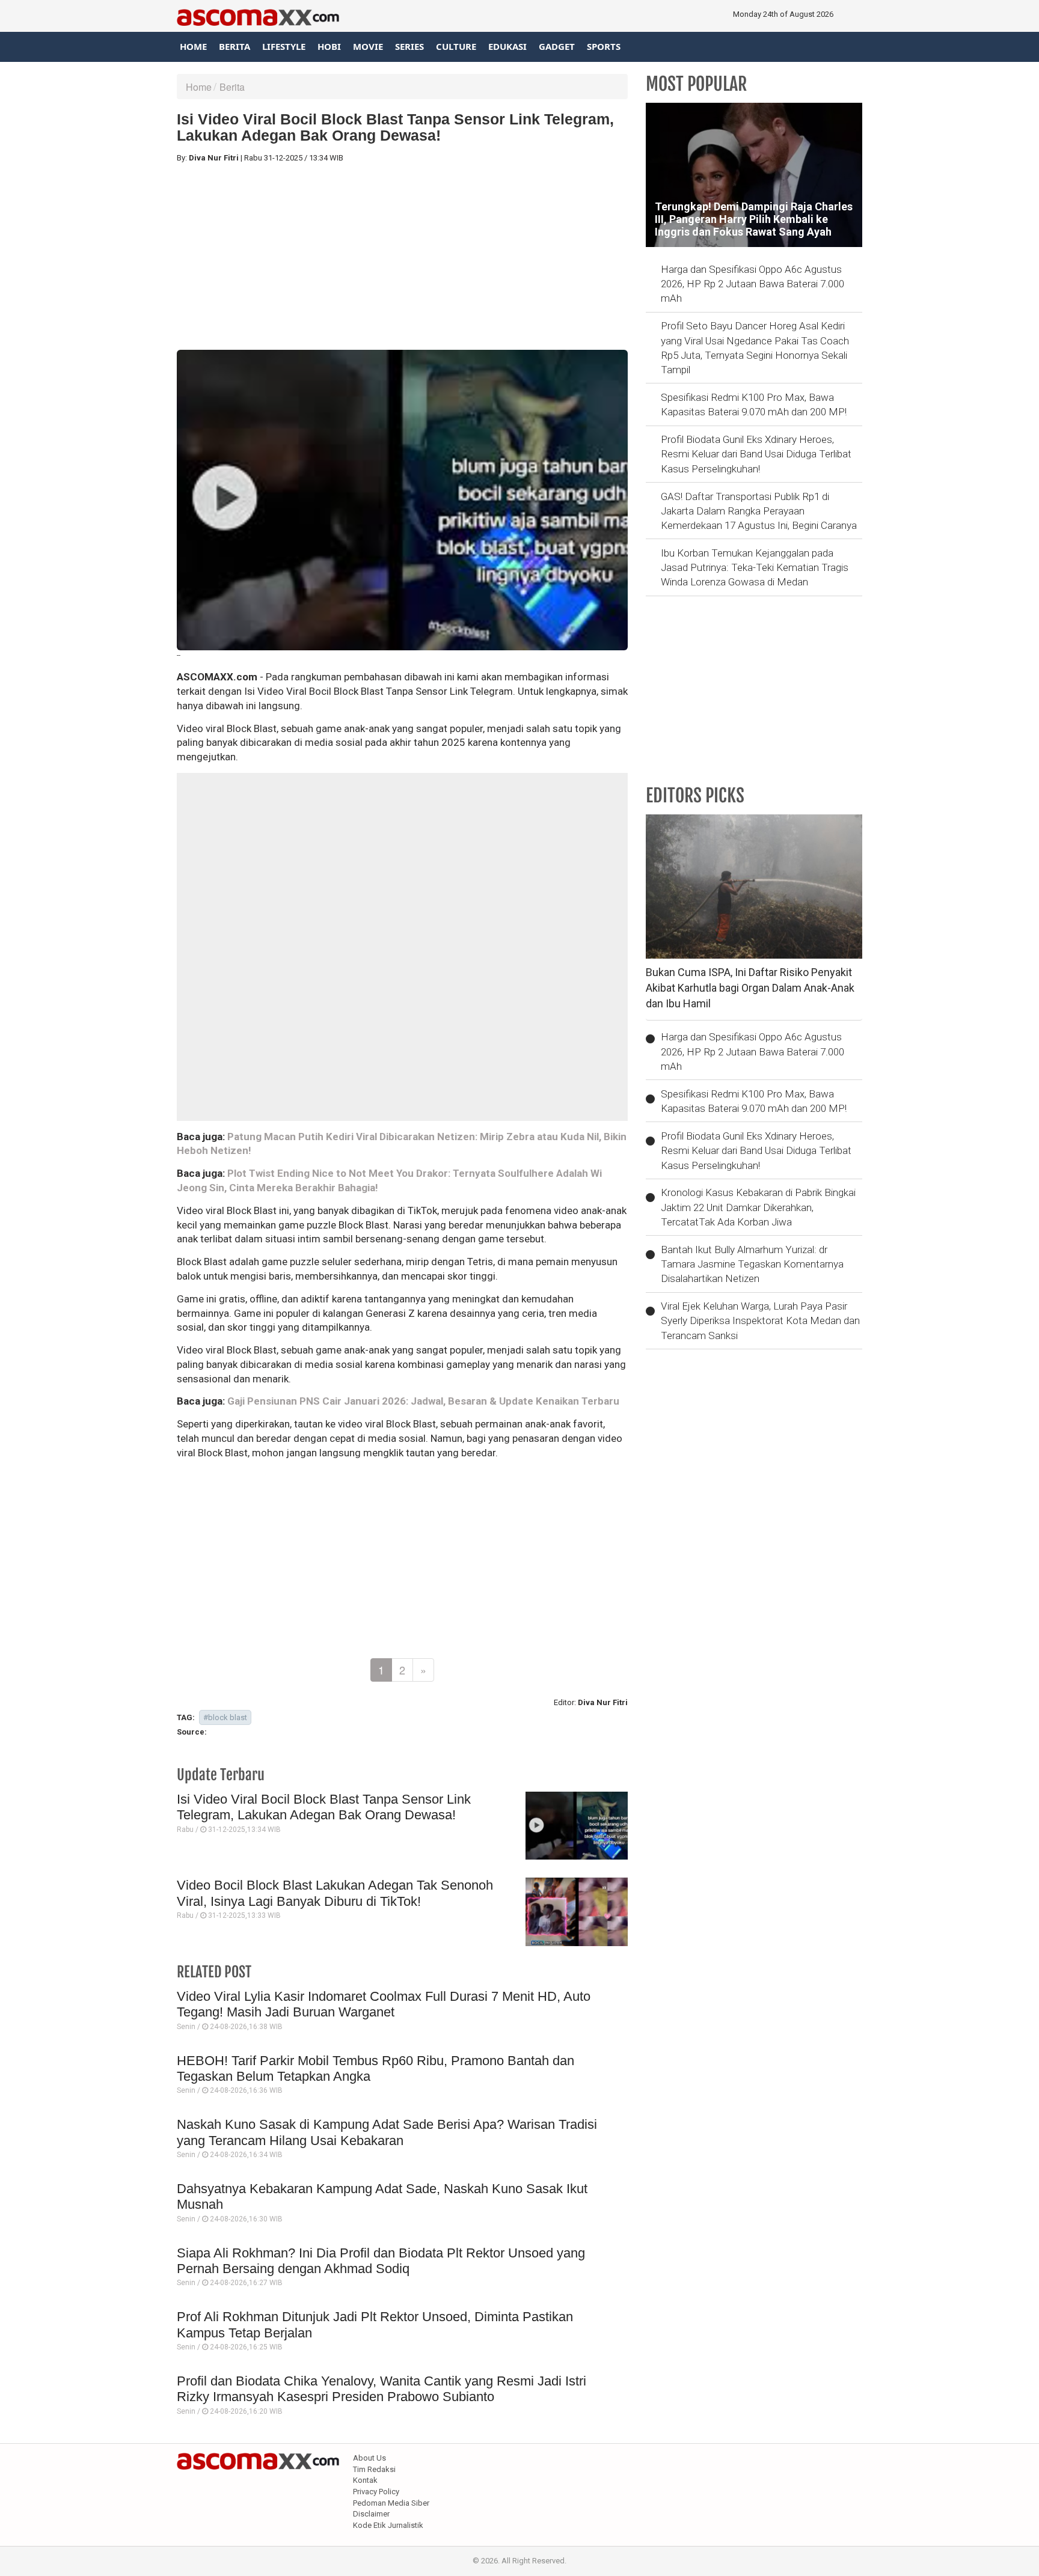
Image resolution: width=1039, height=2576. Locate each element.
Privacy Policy (376, 2492)
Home (193, 46)
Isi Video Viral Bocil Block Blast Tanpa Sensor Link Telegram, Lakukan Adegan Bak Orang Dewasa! (324, 1807)
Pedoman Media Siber (391, 2503)
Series (409, 46)
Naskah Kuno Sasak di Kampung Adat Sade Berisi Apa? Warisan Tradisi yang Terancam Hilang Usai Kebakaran (387, 2132)
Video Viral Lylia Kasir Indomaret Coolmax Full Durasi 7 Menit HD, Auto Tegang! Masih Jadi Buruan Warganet (384, 2004)
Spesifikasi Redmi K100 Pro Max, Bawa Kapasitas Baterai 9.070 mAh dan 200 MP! (754, 404)
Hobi (329, 46)
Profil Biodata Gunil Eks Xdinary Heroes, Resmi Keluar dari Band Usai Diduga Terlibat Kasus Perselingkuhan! (756, 454)
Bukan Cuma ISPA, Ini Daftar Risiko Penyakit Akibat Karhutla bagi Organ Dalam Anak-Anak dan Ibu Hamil (750, 987)
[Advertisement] (402, 257)
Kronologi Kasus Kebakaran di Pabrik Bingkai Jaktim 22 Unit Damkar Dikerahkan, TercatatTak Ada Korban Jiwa (758, 1207)
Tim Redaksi (374, 2469)
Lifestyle (284, 46)
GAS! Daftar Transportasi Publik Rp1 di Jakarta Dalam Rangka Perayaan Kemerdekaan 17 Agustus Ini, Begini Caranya (759, 511)
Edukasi (507, 46)
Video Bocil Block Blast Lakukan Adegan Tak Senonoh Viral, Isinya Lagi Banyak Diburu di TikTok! (335, 1893)
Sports (604, 46)
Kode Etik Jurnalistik (388, 2525)
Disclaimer (371, 2514)
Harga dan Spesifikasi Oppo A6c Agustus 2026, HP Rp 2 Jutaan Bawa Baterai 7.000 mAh (752, 284)
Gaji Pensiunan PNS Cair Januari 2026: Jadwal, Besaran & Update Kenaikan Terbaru (423, 1401)
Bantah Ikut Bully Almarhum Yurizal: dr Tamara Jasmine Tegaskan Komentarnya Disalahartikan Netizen (752, 1264)
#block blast (225, 1717)
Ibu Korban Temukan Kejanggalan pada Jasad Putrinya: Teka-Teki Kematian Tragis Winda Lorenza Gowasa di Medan (755, 568)
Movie (368, 46)
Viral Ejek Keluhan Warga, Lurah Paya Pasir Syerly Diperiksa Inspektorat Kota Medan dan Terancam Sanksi (760, 1321)
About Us (369, 2458)
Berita (234, 46)
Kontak (365, 2480)
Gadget (557, 46)
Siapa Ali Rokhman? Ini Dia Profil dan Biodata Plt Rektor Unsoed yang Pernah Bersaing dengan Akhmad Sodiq (381, 2261)
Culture (456, 46)
